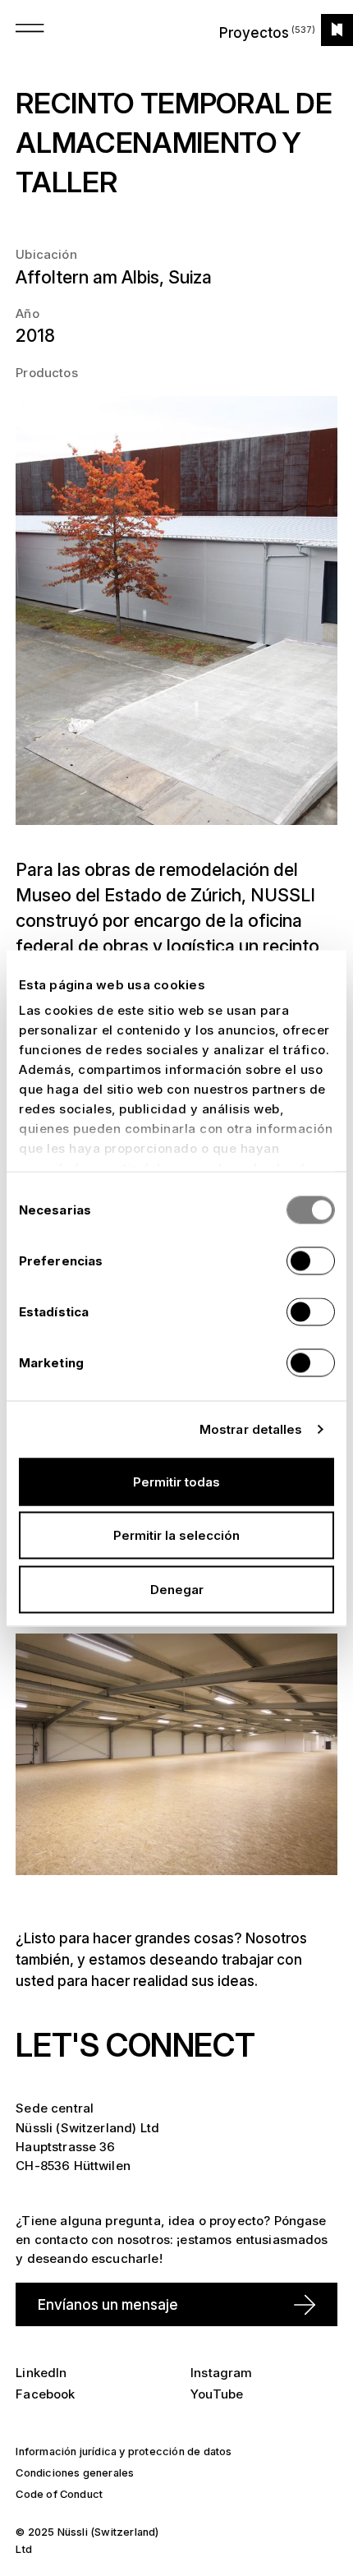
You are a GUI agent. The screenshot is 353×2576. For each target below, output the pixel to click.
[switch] (311, 1260)
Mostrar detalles (251, 1429)
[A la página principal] (337, 30)
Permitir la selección (176, 1535)
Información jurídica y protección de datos (124, 2452)
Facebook (45, 2394)
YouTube (217, 2394)
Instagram (221, 2373)
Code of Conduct (59, 2494)
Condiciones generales (75, 2473)
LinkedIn (41, 2373)
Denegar (177, 1589)
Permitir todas (176, 1481)
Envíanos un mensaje (108, 2304)
